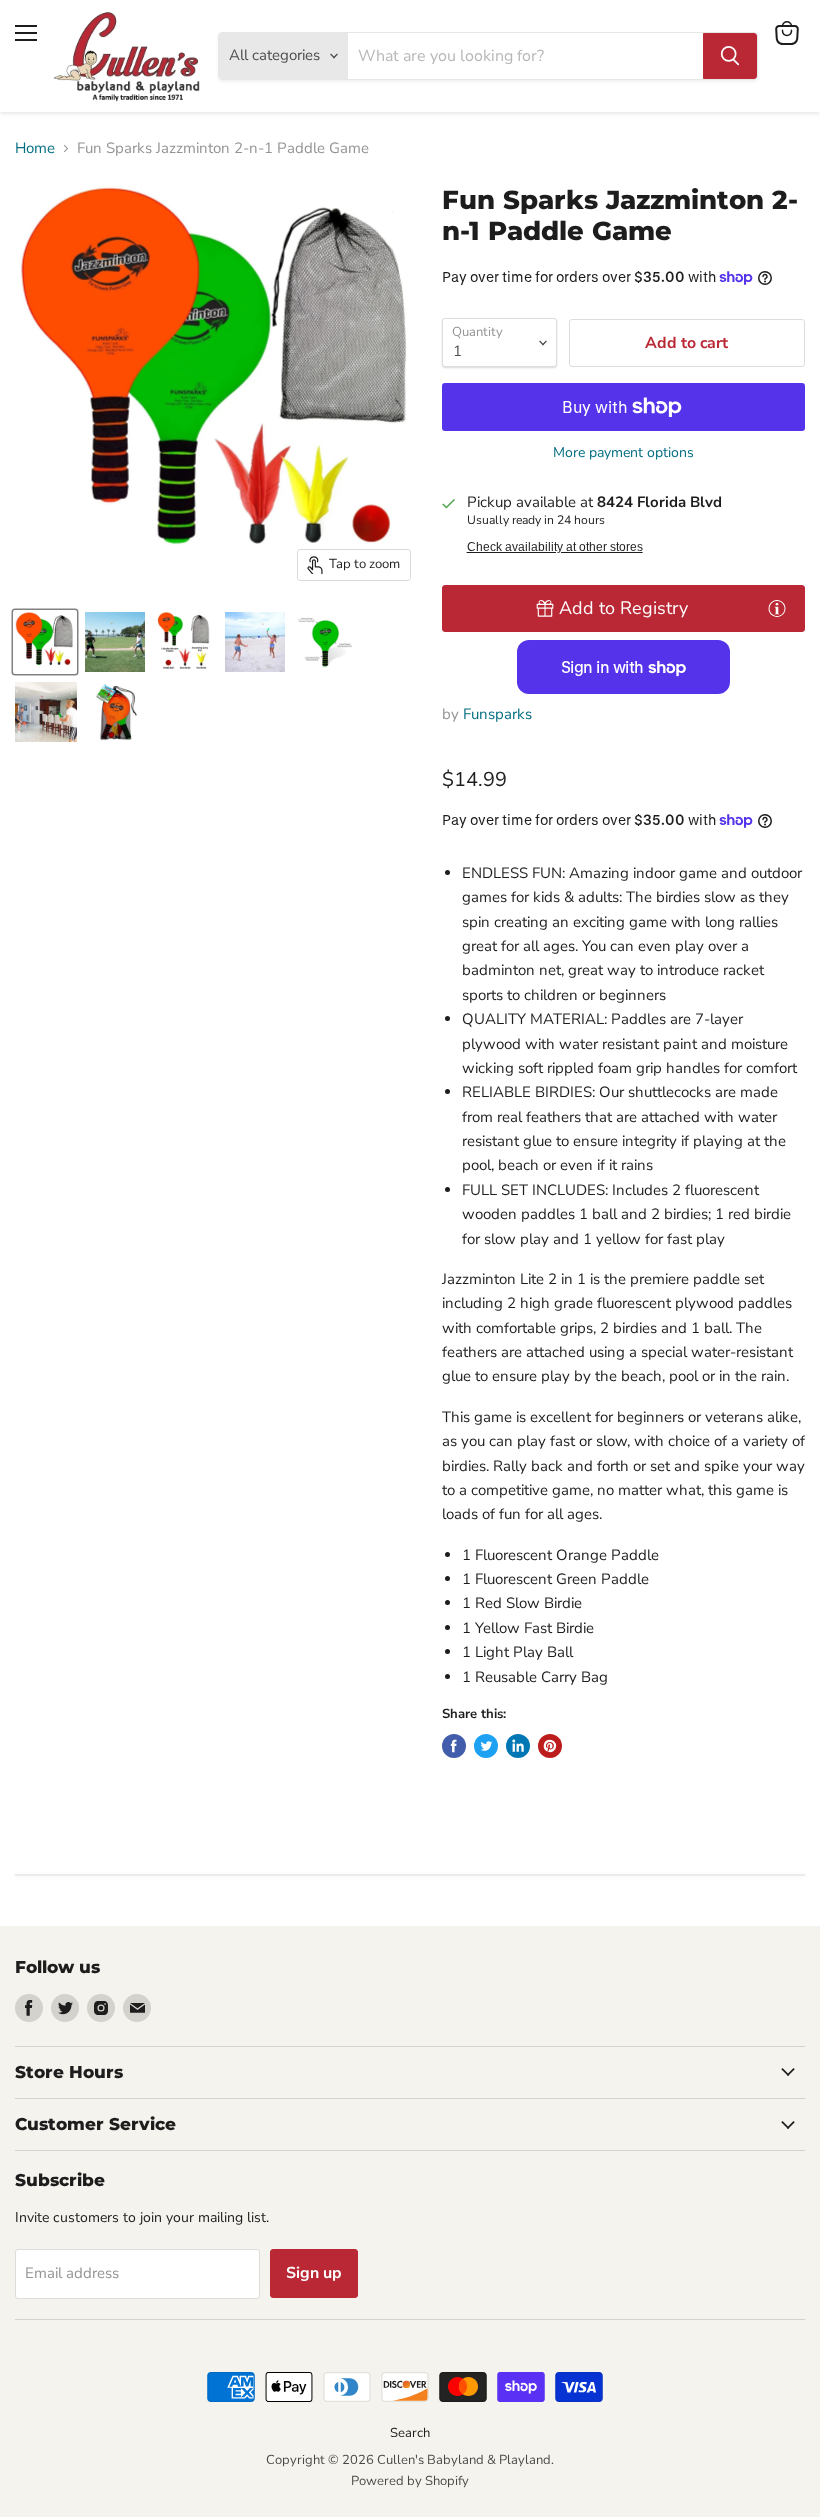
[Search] (730, 56)
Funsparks (497, 714)
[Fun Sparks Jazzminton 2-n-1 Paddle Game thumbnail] (45, 642)
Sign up (314, 2273)
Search (410, 2433)
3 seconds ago (623, 608)
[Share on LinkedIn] (518, 1746)
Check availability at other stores (555, 547)
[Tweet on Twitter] (486, 1746)
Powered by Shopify (410, 2481)
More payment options (623, 453)
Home (35, 148)
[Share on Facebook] (454, 1746)
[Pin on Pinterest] (550, 1746)
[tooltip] (777, 608)
